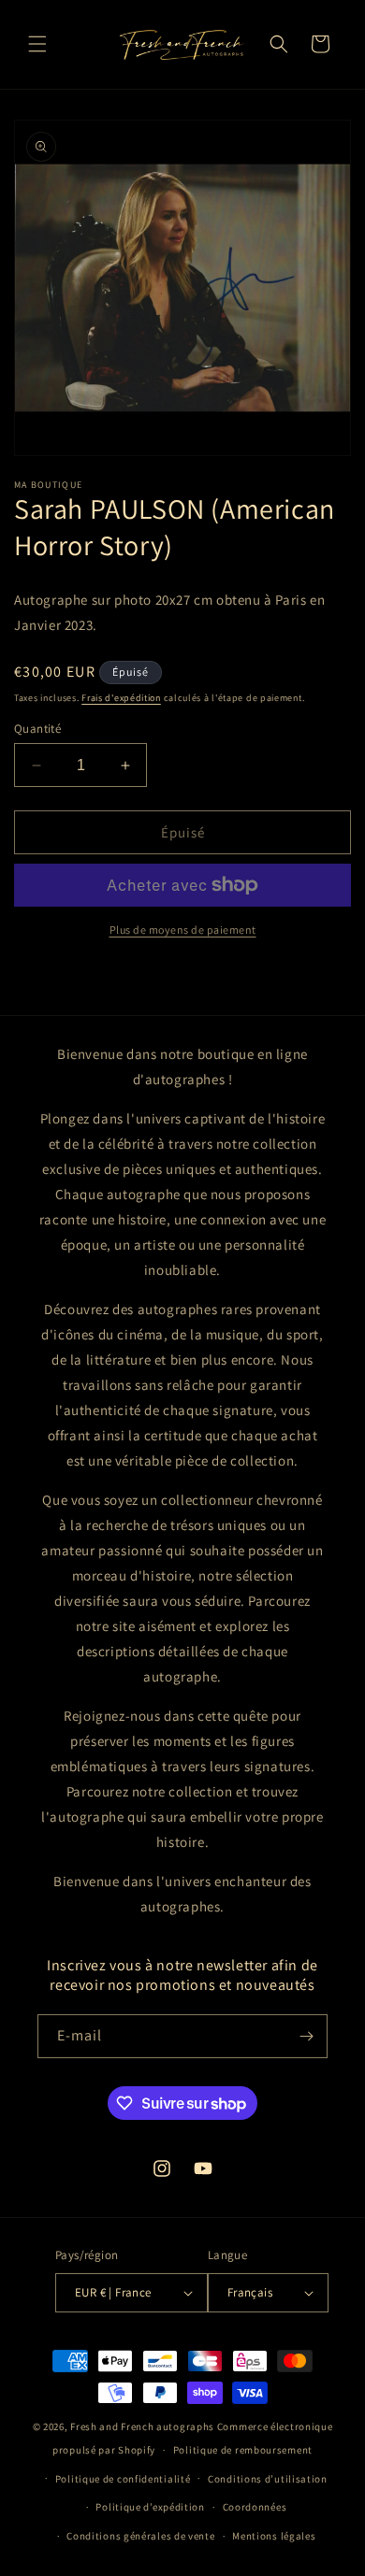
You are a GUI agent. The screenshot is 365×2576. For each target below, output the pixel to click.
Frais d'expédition (121, 698)
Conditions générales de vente (140, 2536)
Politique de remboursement (243, 2450)
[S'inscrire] (306, 2036)
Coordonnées (255, 2507)
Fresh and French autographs (142, 2426)
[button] (37, 44)
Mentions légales (274, 2536)
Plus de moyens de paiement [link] (183, 930)
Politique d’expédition (150, 2507)
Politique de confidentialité (123, 2479)
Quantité (37, 729)
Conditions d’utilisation (268, 2479)
